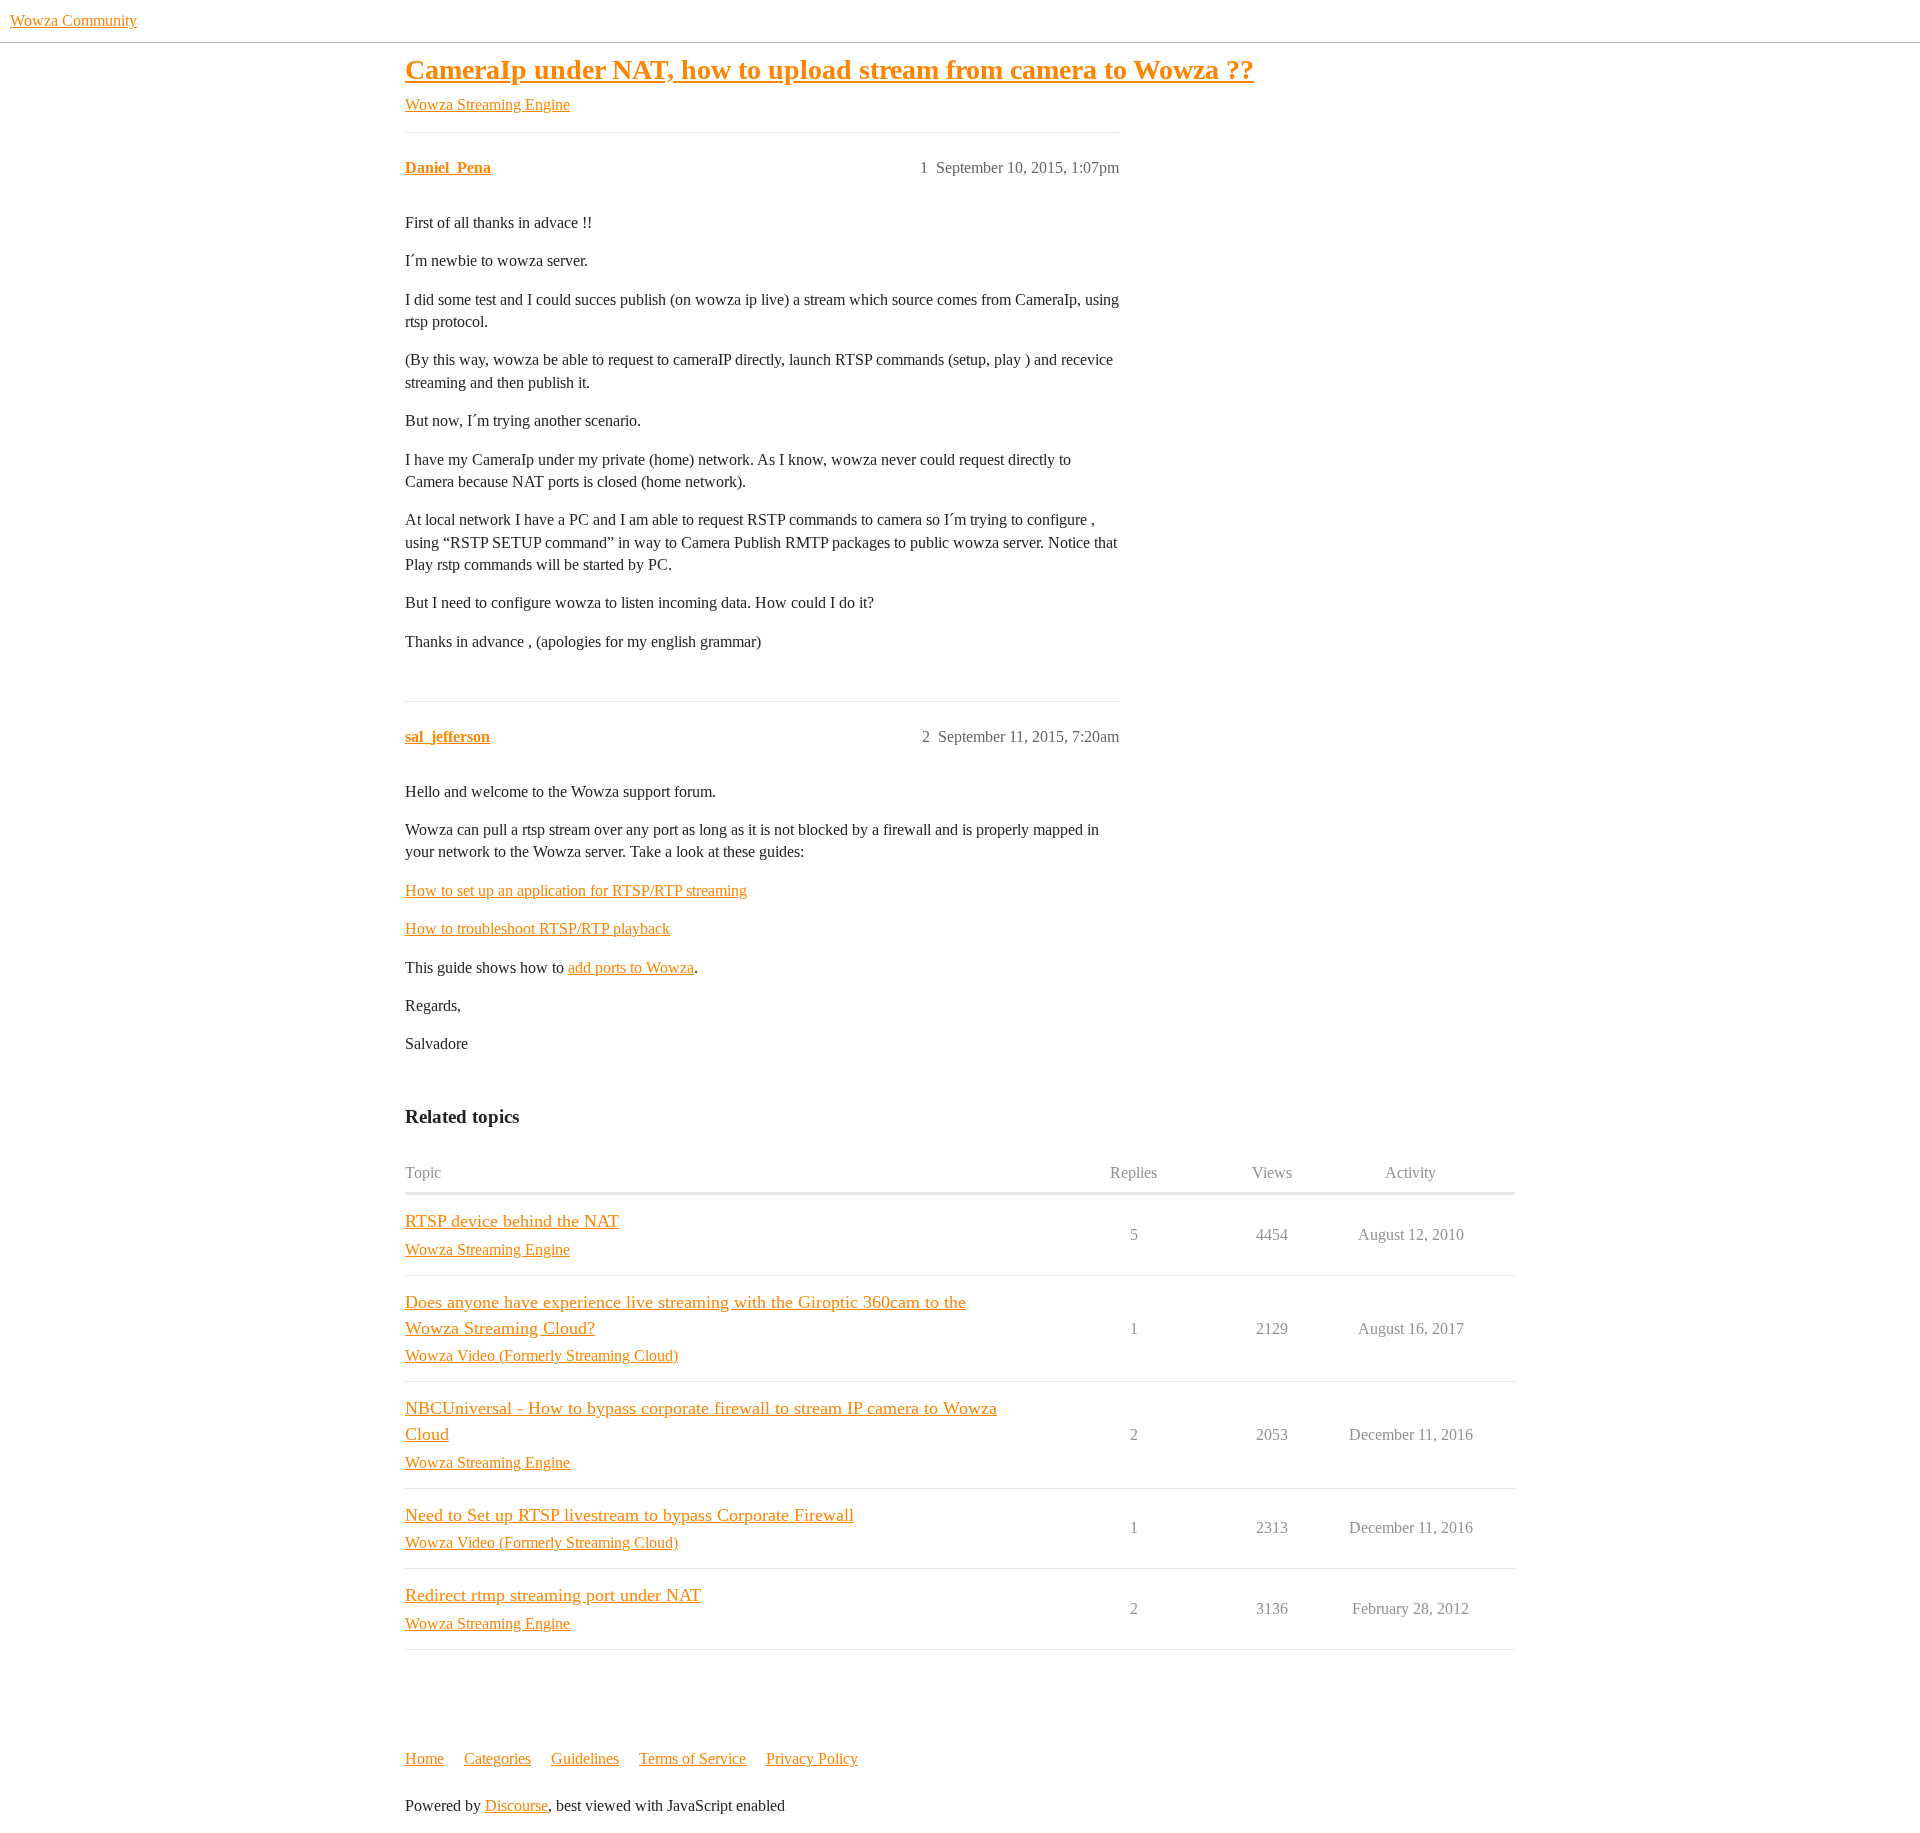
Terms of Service (692, 1758)
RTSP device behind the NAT (512, 1221)
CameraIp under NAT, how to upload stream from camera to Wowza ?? (829, 69)
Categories (497, 1758)
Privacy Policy (812, 1758)
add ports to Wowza (631, 967)
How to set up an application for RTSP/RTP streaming (576, 890)
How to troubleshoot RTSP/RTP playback (537, 928)
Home (424, 1758)
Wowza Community (73, 20)
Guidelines (585, 1758)
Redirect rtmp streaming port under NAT (553, 1595)
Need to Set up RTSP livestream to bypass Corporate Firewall (629, 1515)
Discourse (516, 1805)
